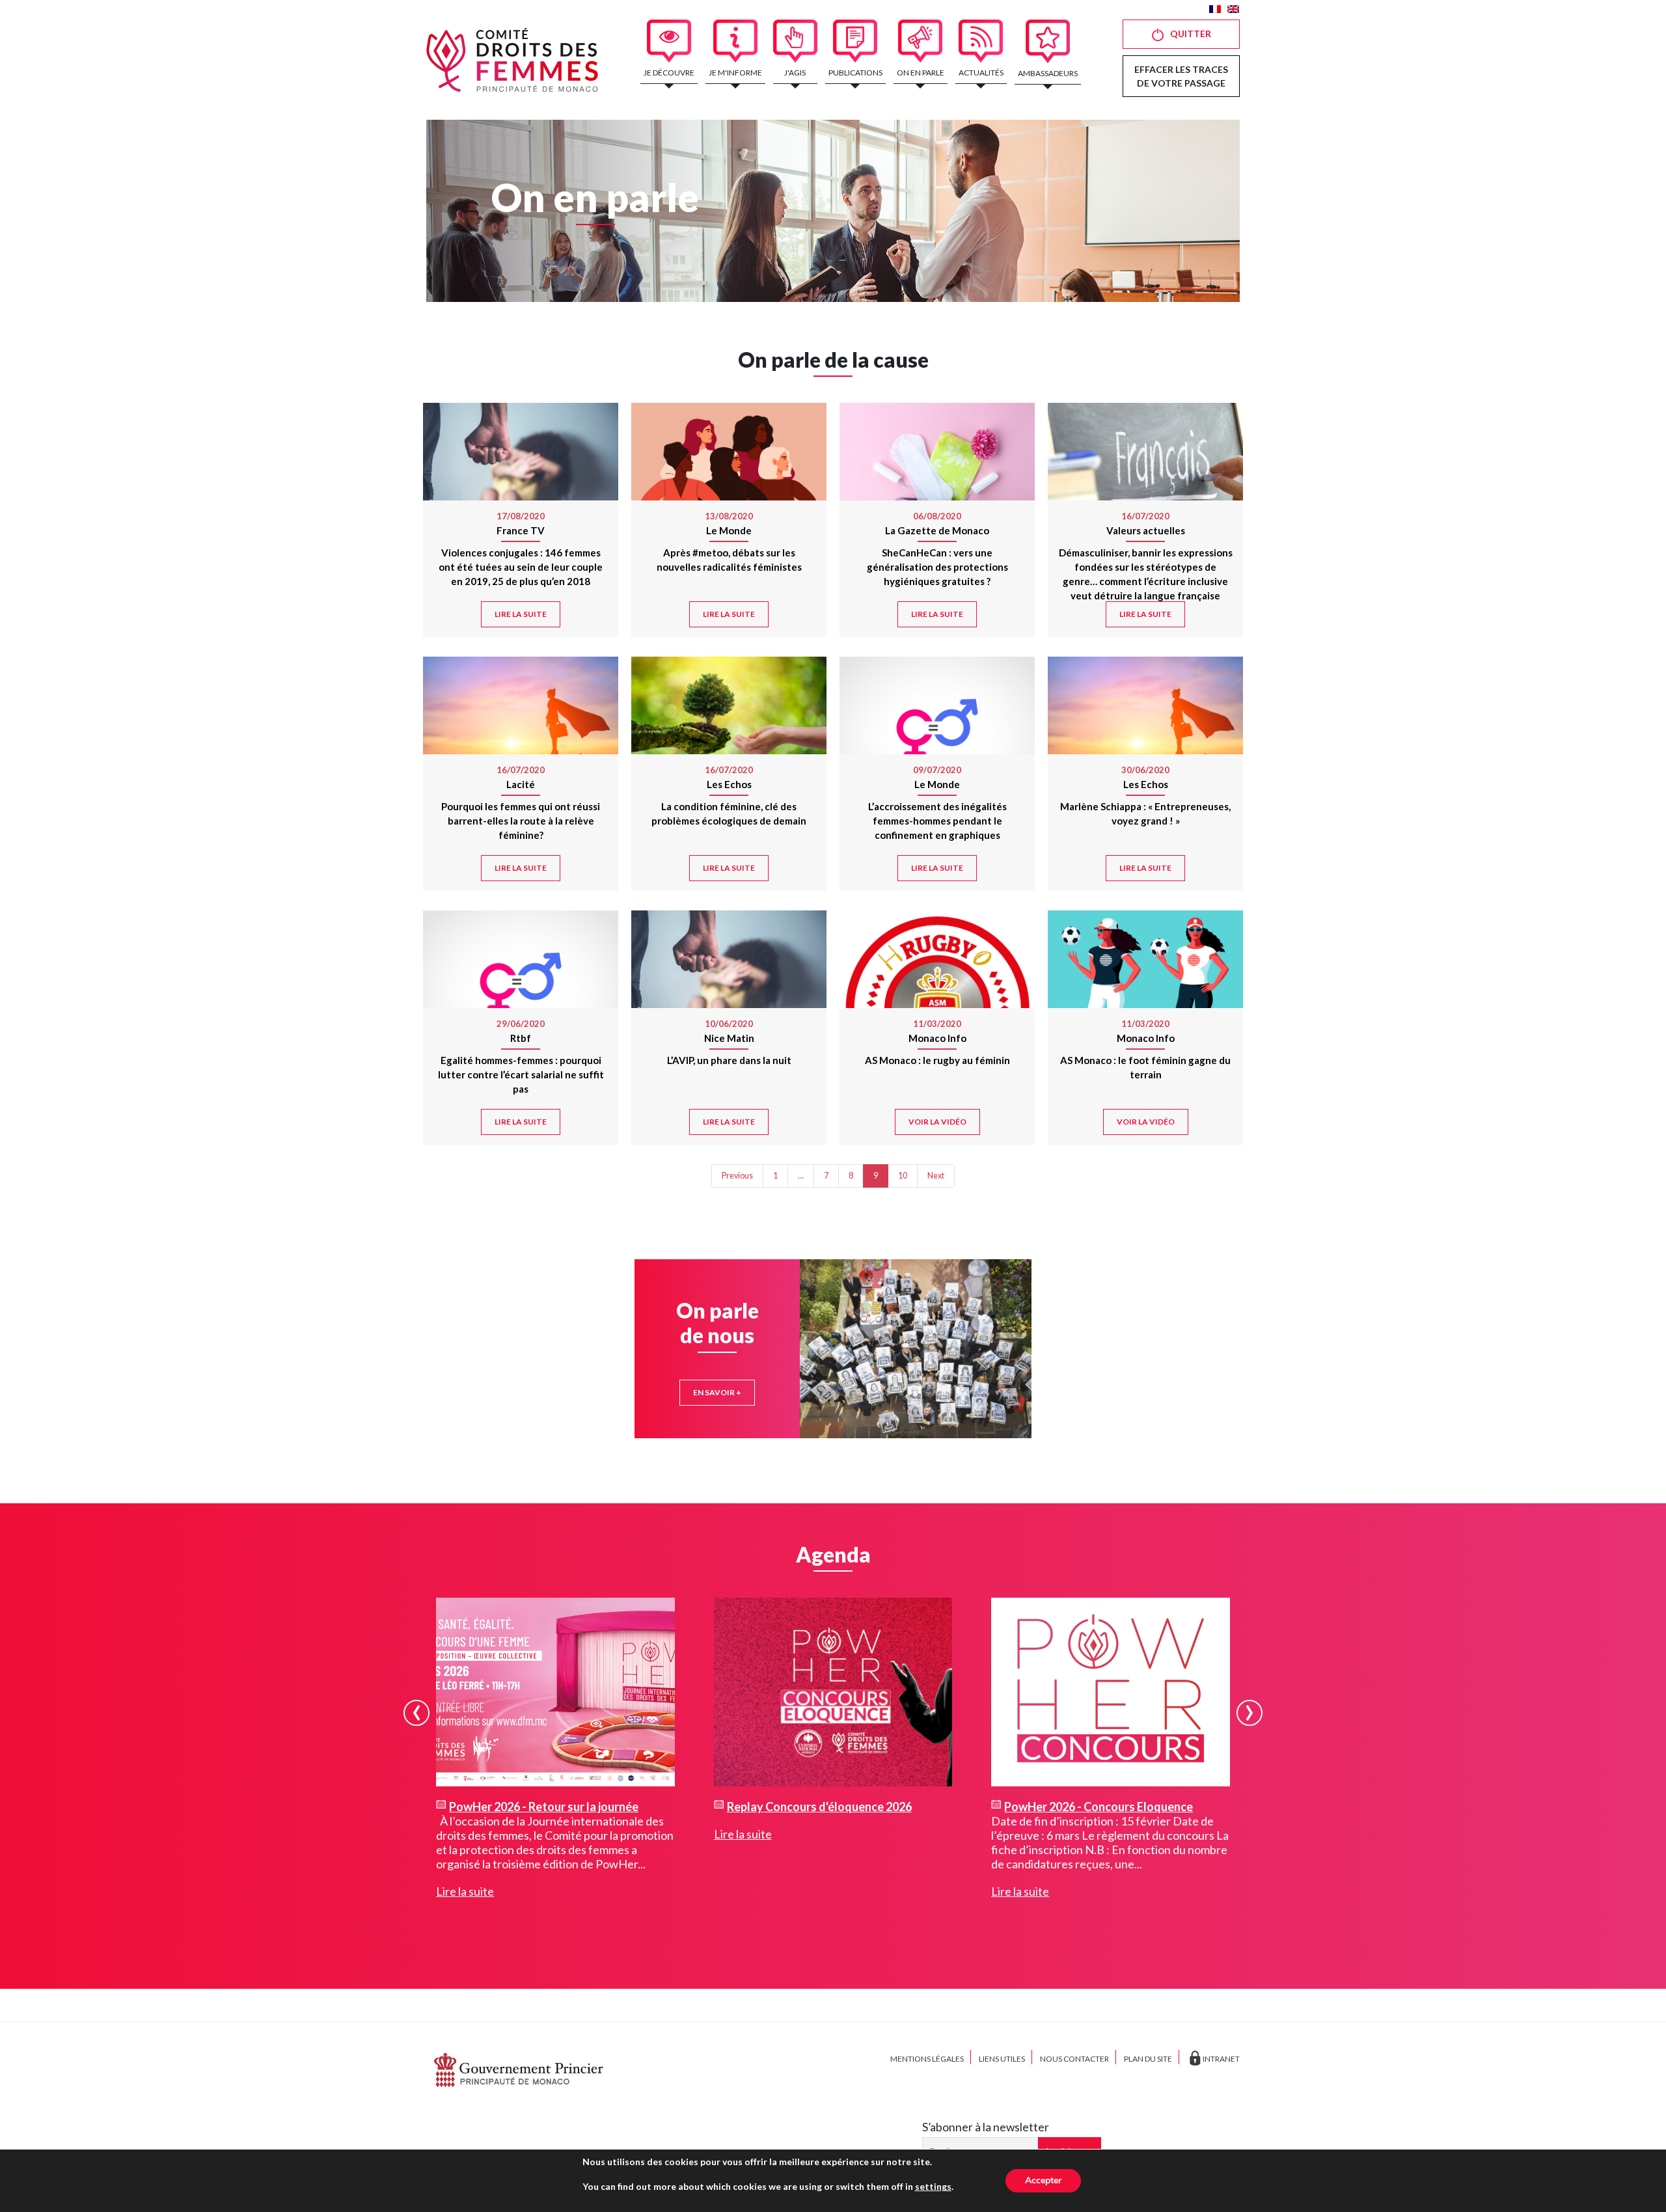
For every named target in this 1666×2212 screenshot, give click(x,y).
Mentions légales (927, 2059)
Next (936, 1176)
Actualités (981, 73)
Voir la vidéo (937, 1122)
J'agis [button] (795, 73)
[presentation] (416, 1713)
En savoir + (717, 1392)
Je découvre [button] (669, 73)
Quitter (1191, 34)
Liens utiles (1002, 2059)
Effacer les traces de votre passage (1181, 76)
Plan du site (1148, 2059)
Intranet (1221, 2059)
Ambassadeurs (1048, 73)
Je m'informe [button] (735, 73)
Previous (737, 1176)
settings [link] (933, 2186)
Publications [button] (855, 73)
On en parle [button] (921, 73)
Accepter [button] (1043, 2180)
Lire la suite (521, 614)
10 (903, 1176)
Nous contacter (1074, 2059)
